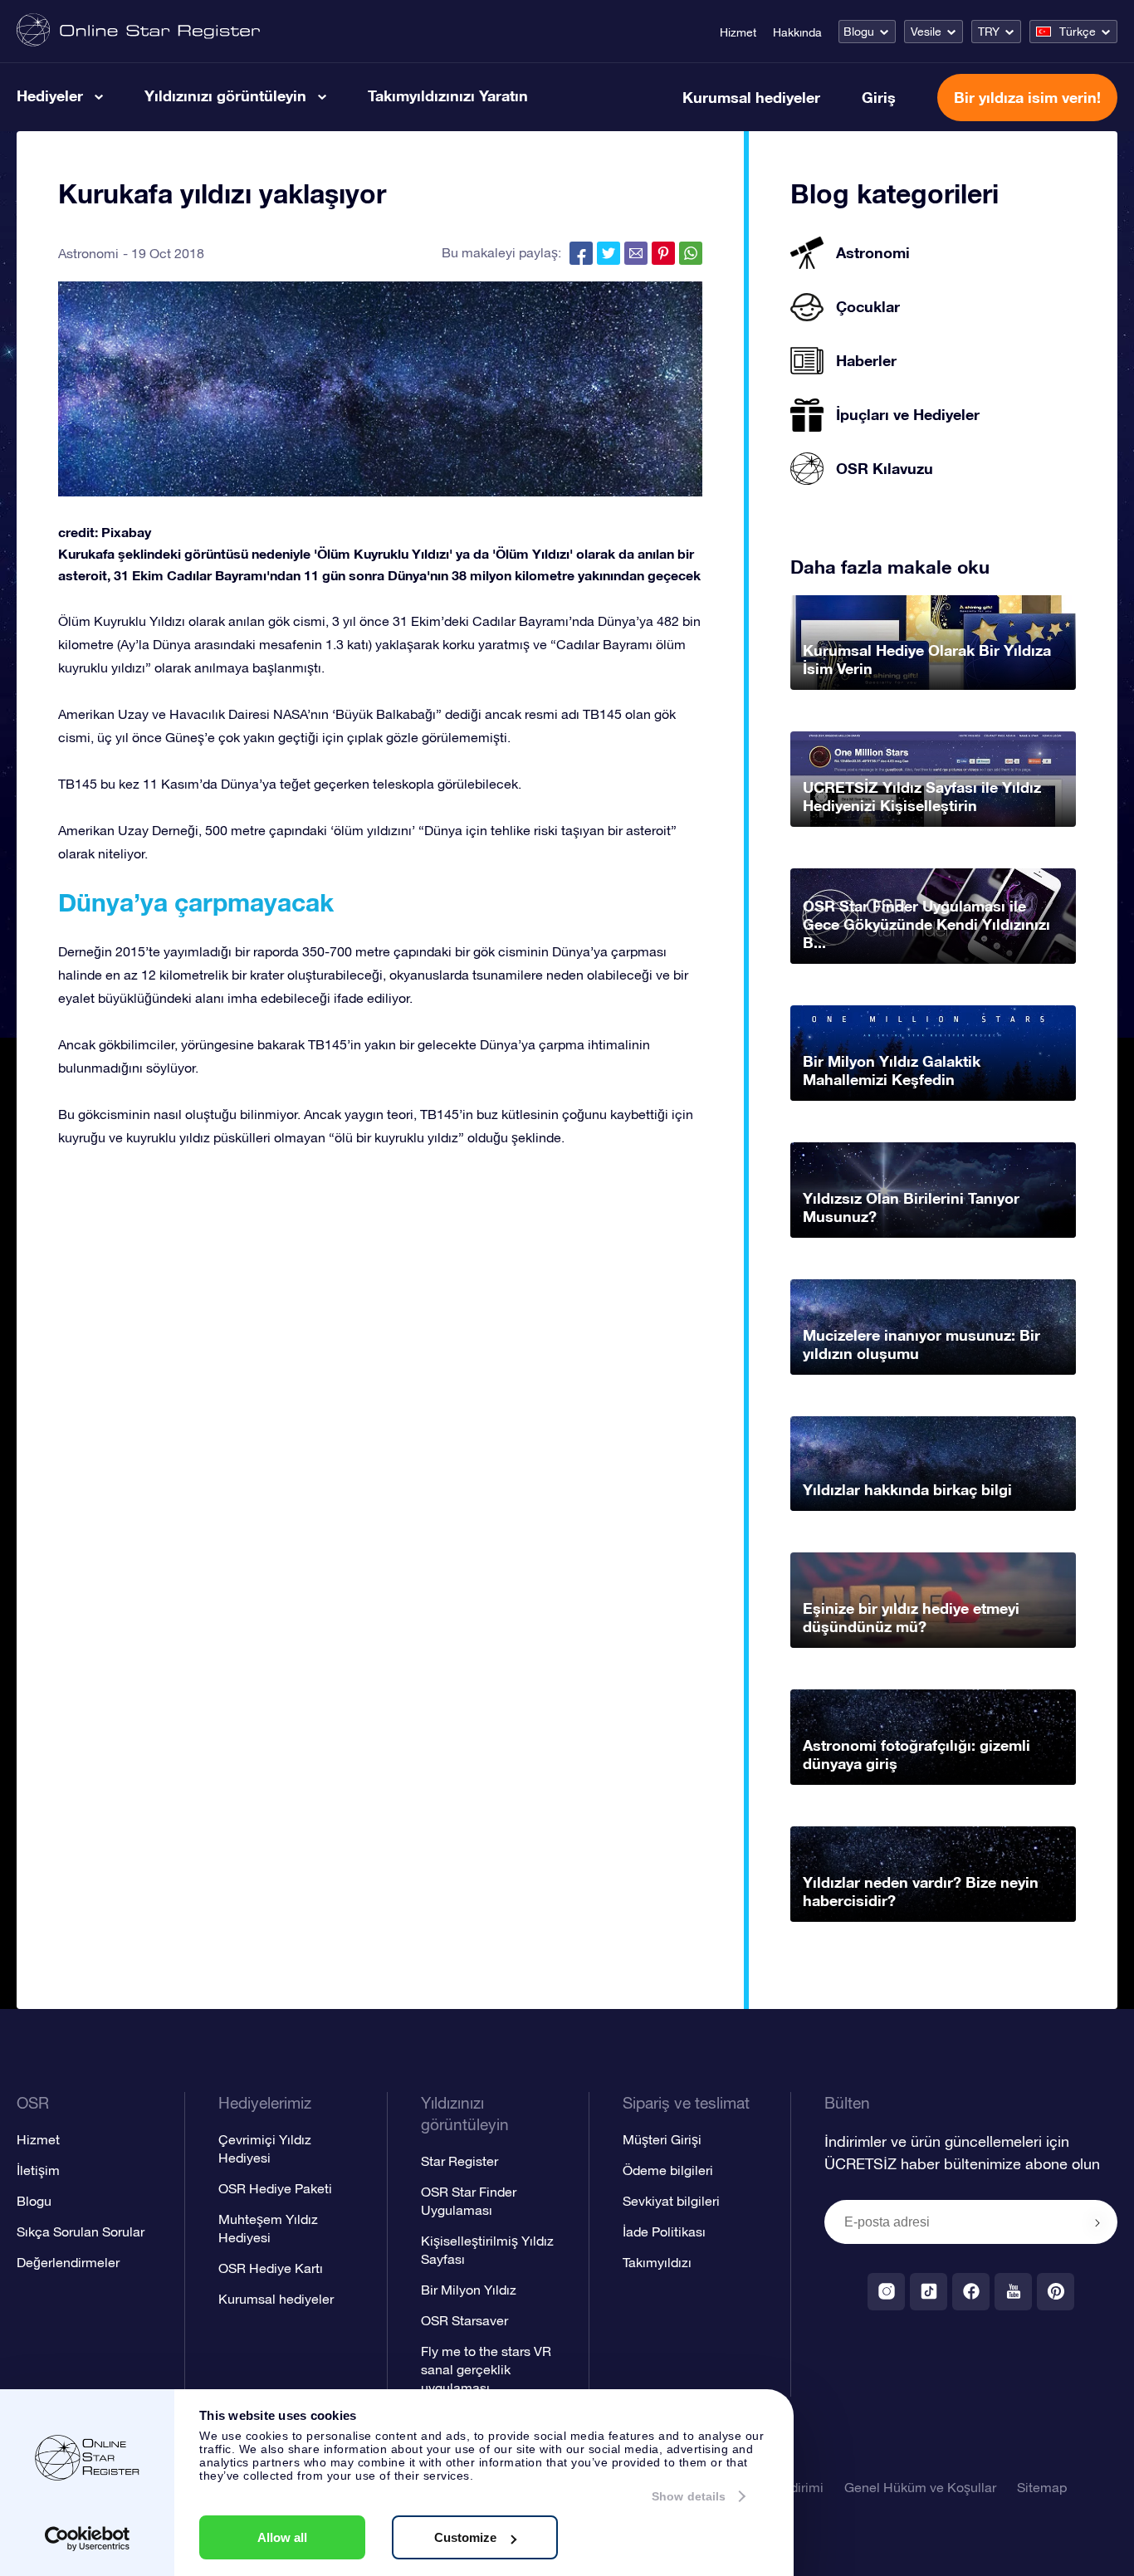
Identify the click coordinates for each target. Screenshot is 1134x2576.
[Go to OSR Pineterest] (1056, 2292)
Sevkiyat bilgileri (671, 2201)
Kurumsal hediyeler (751, 97)
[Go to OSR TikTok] (929, 2292)
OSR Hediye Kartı (271, 2268)
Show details (689, 2496)
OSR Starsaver (464, 2320)
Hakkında (797, 32)
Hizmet (738, 32)
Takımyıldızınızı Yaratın (448, 95)
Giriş (879, 97)
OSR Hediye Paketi (275, 2188)
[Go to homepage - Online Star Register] (138, 31)
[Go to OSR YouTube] (1013, 2292)
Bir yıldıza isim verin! (1027, 97)
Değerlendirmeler (68, 2262)
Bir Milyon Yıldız (469, 2290)
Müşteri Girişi (662, 2139)
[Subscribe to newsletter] (1097, 2223)
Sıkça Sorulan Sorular (81, 2231)
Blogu (859, 32)
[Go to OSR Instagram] (886, 2292)
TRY (989, 32)
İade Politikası (664, 2231)
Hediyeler (50, 95)
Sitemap (1042, 2487)
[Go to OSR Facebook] (971, 2292)
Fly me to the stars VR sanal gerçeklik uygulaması (486, 2369)
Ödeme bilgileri (668, 2170)
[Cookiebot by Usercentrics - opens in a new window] (88, 2539)
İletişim (38, 2170)
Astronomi (88, 253)
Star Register (459, 2161)
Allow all (282, 2537)
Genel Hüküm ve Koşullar (920, 2487)
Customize (465, 2537)
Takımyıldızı (657, 2262)
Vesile (926, 32)
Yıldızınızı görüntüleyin (225, 95)
